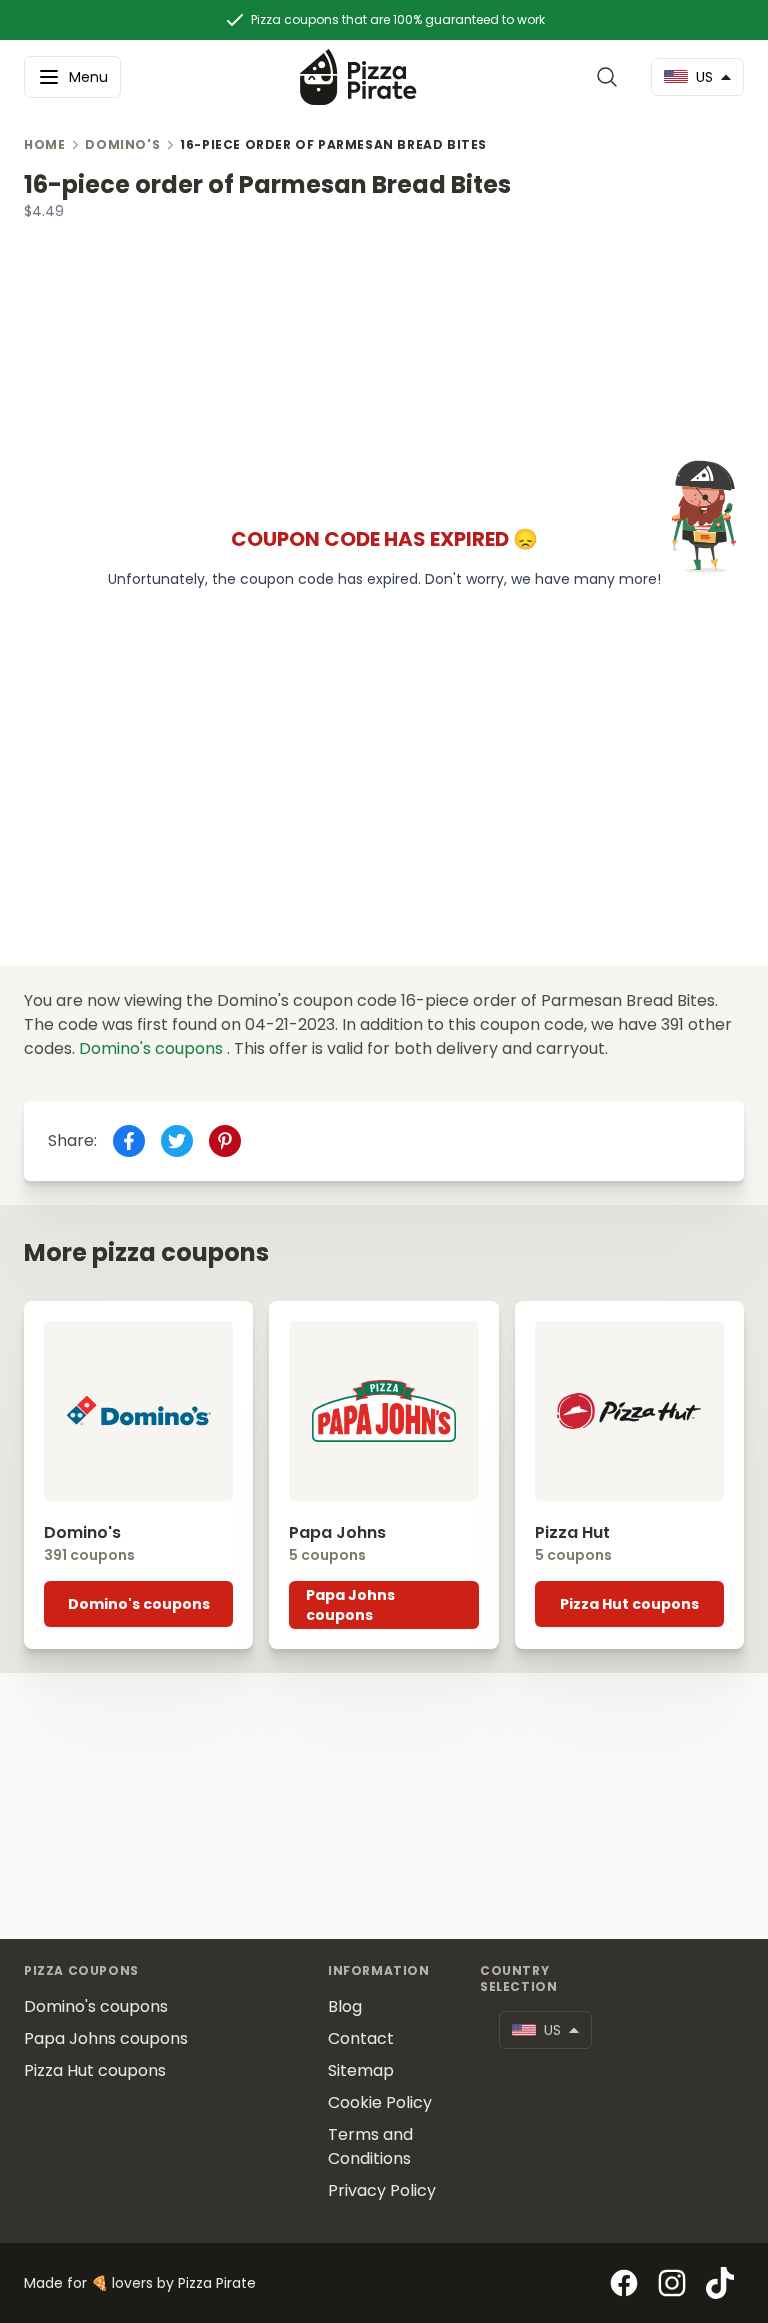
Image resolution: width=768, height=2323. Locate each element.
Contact (361, 2038)
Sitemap (361, 2070)
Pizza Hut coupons (629, 1604)
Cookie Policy (380, 2102)
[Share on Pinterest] (225, 1141)
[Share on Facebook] (129, 1141)
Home (44, 145)
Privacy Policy (382, 2190)
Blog (345, 2006)
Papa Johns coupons (350, 1605)
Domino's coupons (153, 1048)
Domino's (122, 145)
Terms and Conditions (370, 2146)
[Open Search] (611, 77)
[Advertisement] (384, 361)
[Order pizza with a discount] (358, 76)
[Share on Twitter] (177, 1141)
